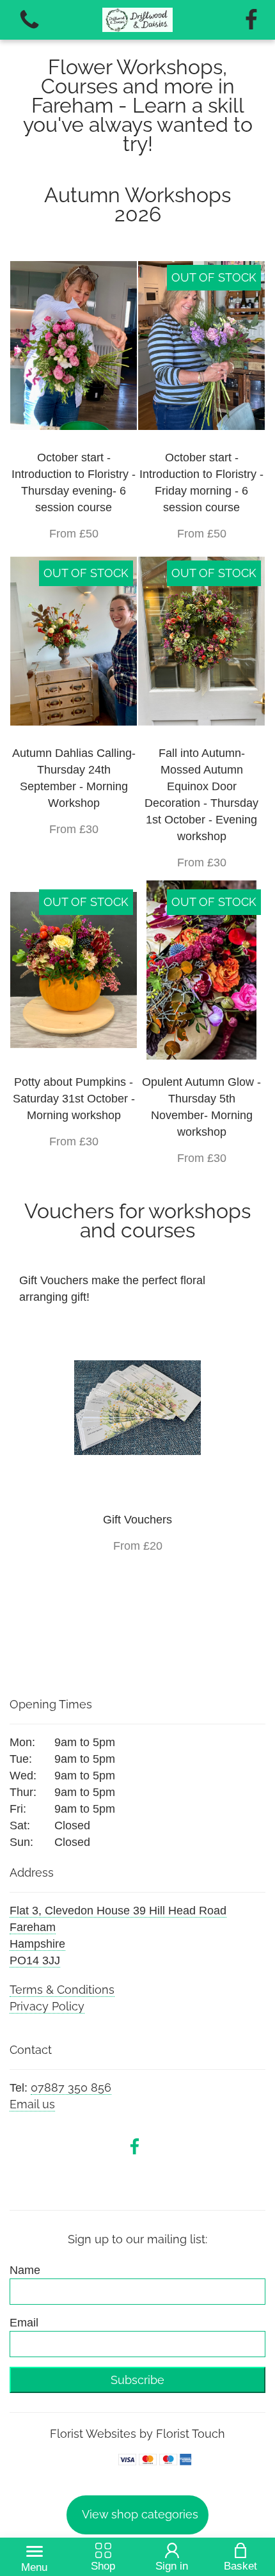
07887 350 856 (71, 2087)
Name (25, 2270)
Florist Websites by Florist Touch (137, 2434)
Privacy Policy (47, 2006)
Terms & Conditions (62, 1990)
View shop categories (140, 2514)
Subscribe (137, 2380)
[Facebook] (251, 20)
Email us (32, 2104)
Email (24, 2323)
